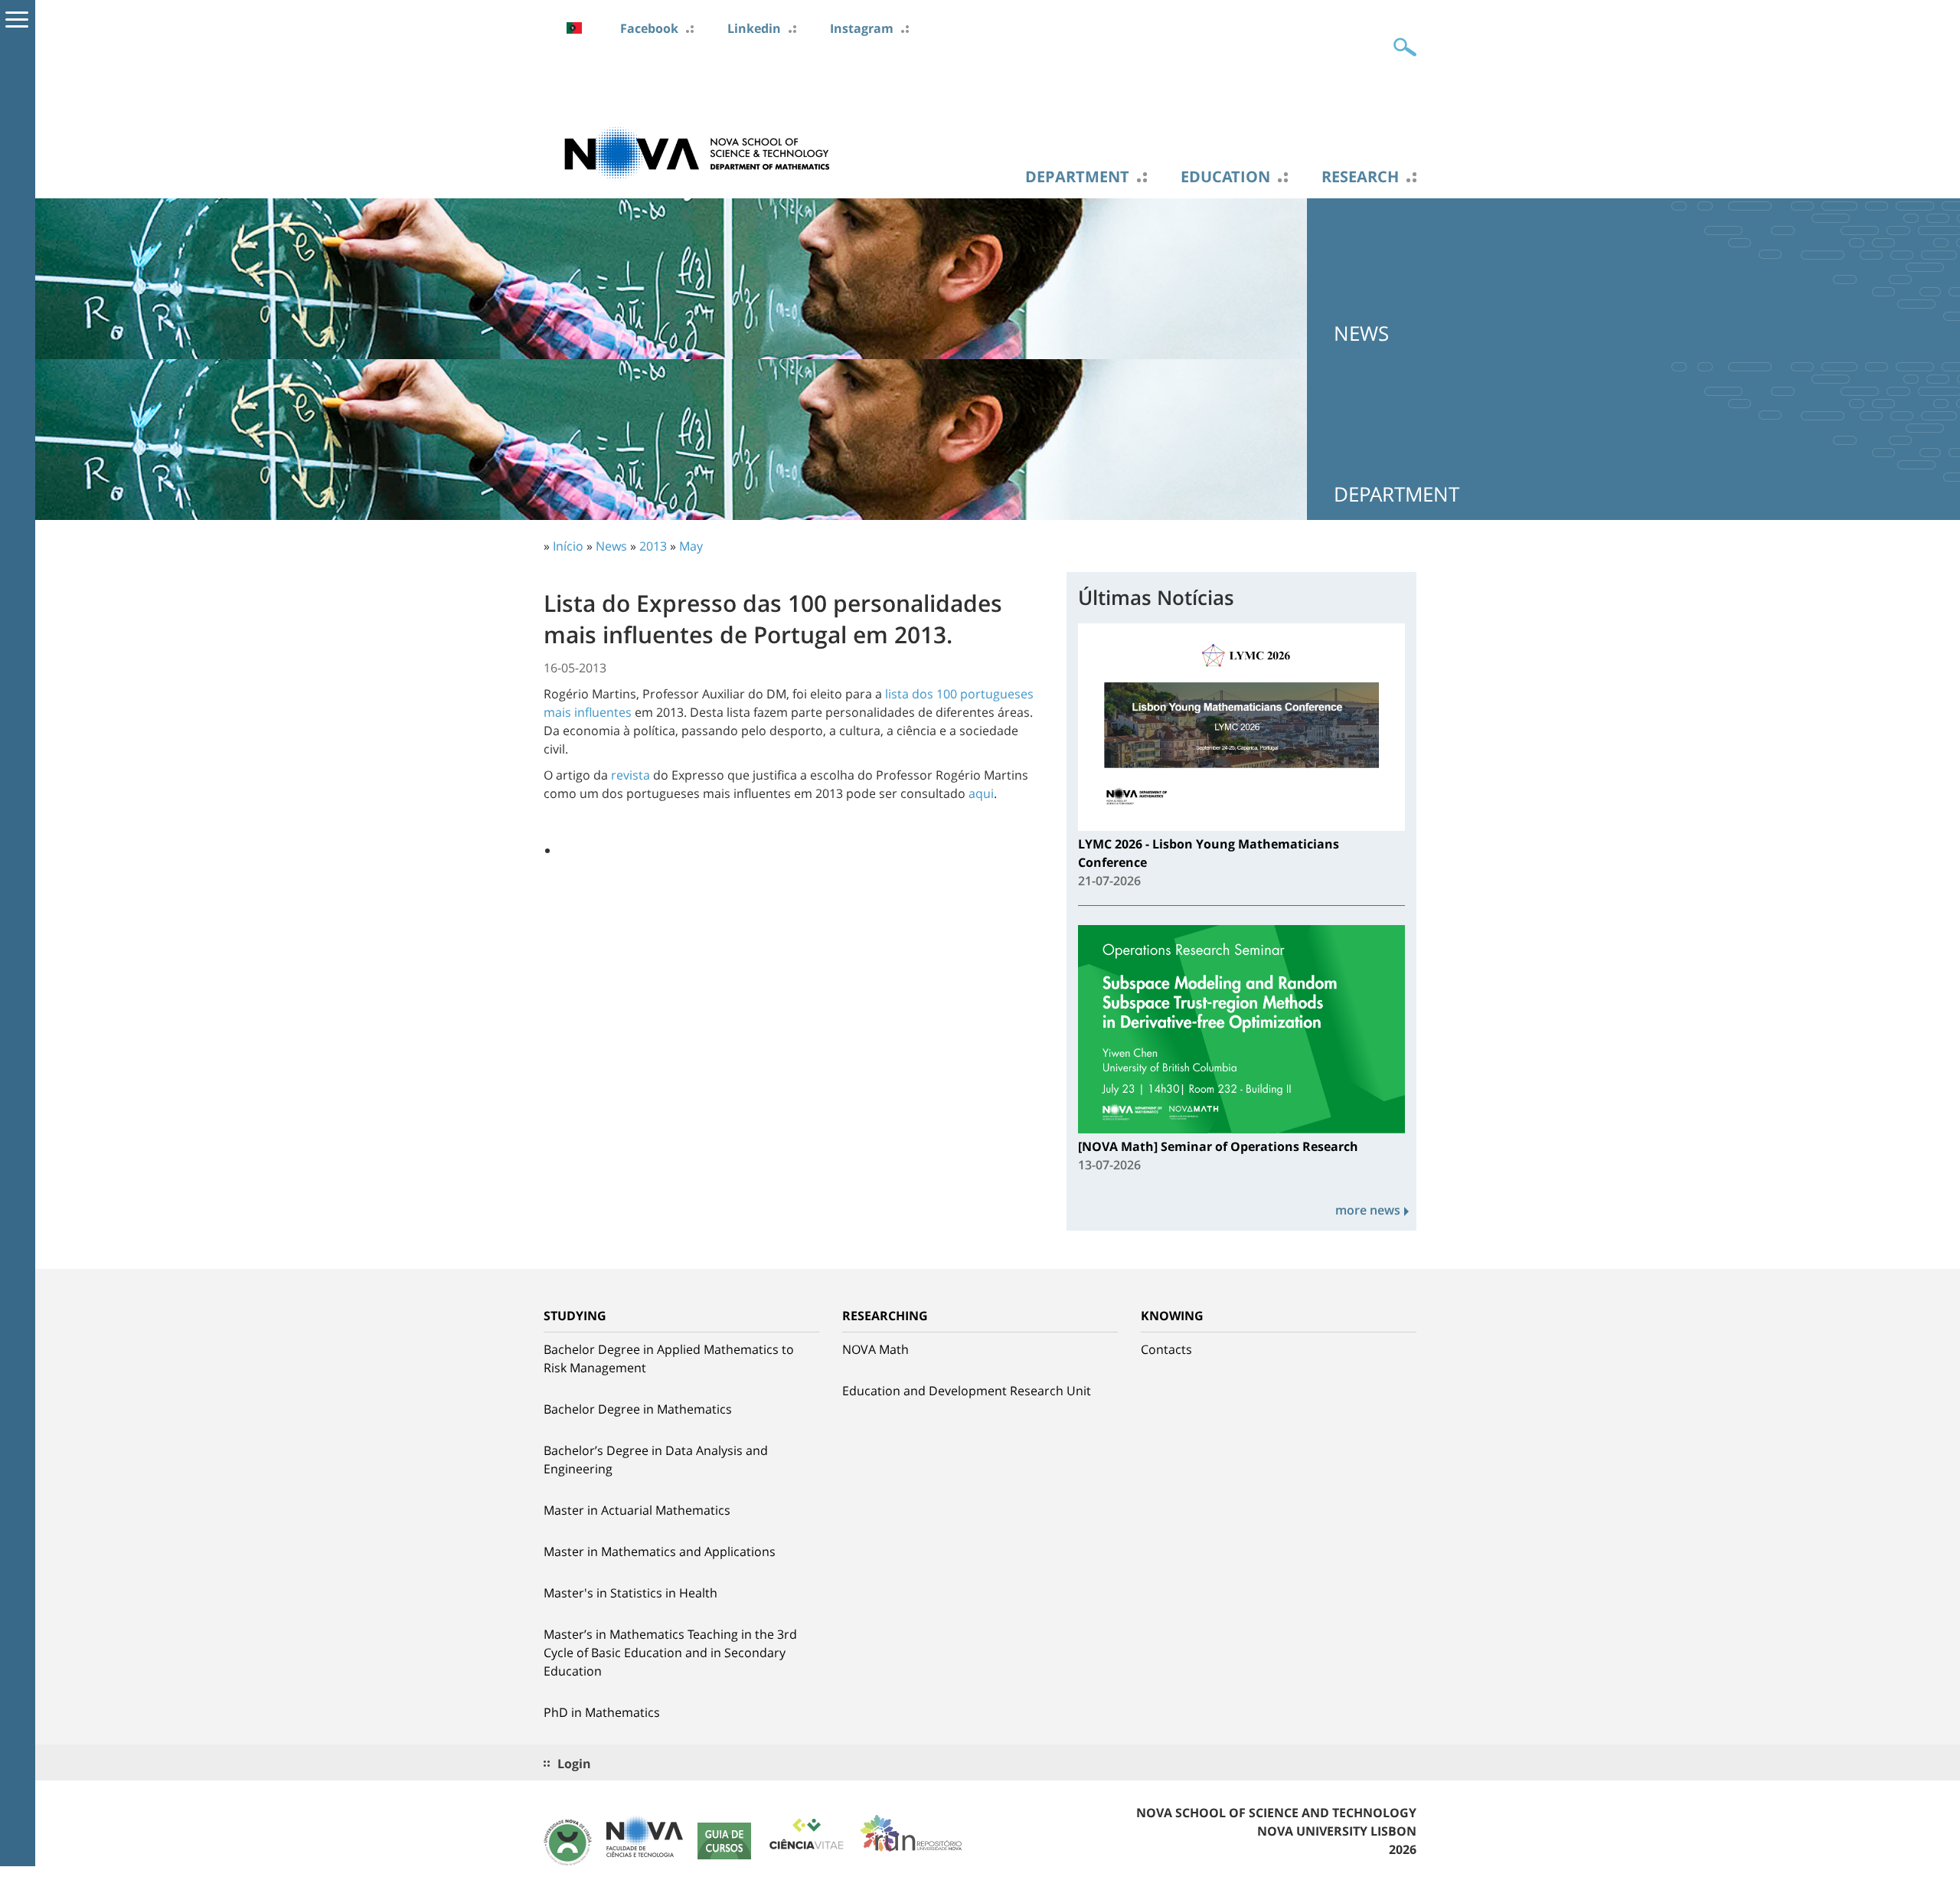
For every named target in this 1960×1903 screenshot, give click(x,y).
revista (630, 775)
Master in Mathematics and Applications (660, 1552)
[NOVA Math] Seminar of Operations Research (1218, 1146)
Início (568, 546)
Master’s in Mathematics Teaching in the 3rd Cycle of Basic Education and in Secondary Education (670, 1653)
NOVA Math (875, 1349)
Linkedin (754, 28)
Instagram (862, 28)
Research (1360, 177)
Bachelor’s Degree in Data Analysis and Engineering (656, 1460)
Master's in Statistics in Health (630, 1593)
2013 (653, 546)
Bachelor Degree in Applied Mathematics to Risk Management (669, 1359)
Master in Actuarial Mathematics (637, 1510)
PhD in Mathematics (602, 1712)
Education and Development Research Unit (967, 1391)
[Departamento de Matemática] (697, 152)
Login (574, 1764)
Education (1225, 177)
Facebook (649, 28)
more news (1368, 1210)
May (691, 546)
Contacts (1166, 1349)
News (611, 546)
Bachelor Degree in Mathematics (638, 1409)
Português (574, 28)
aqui (981, 793)
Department (1077, 177)
